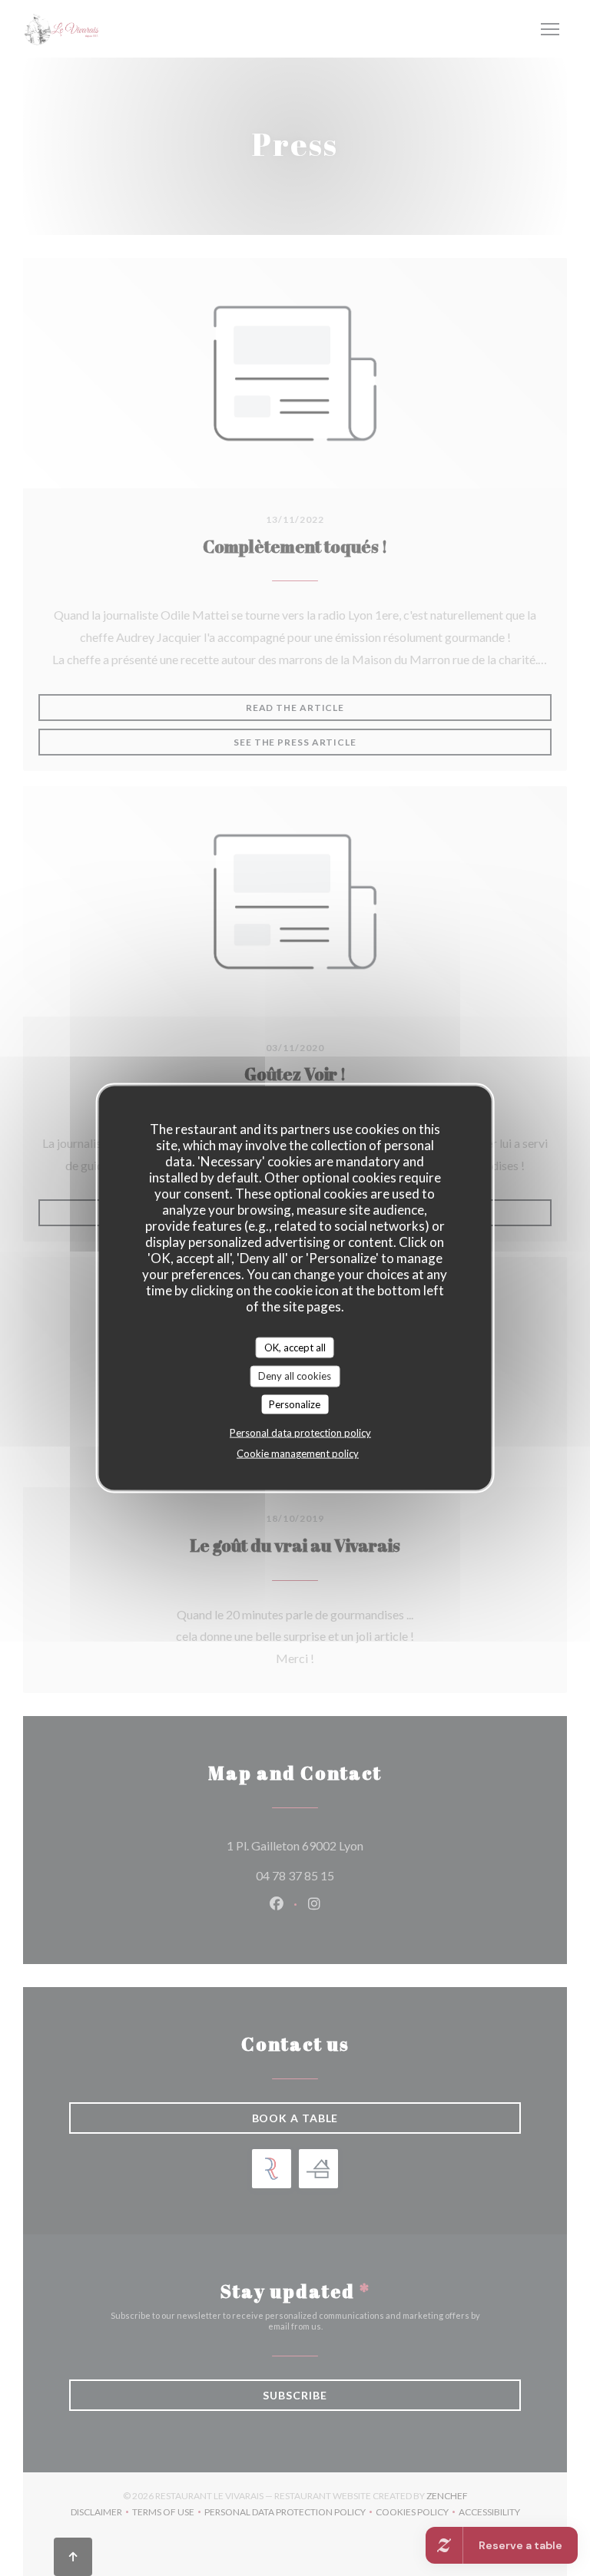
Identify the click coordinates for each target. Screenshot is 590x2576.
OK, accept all (295, 1347)
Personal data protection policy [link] (300, 1433)
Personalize (295, 1404)
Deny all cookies (295, 1376)
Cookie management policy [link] (298, 1453)
